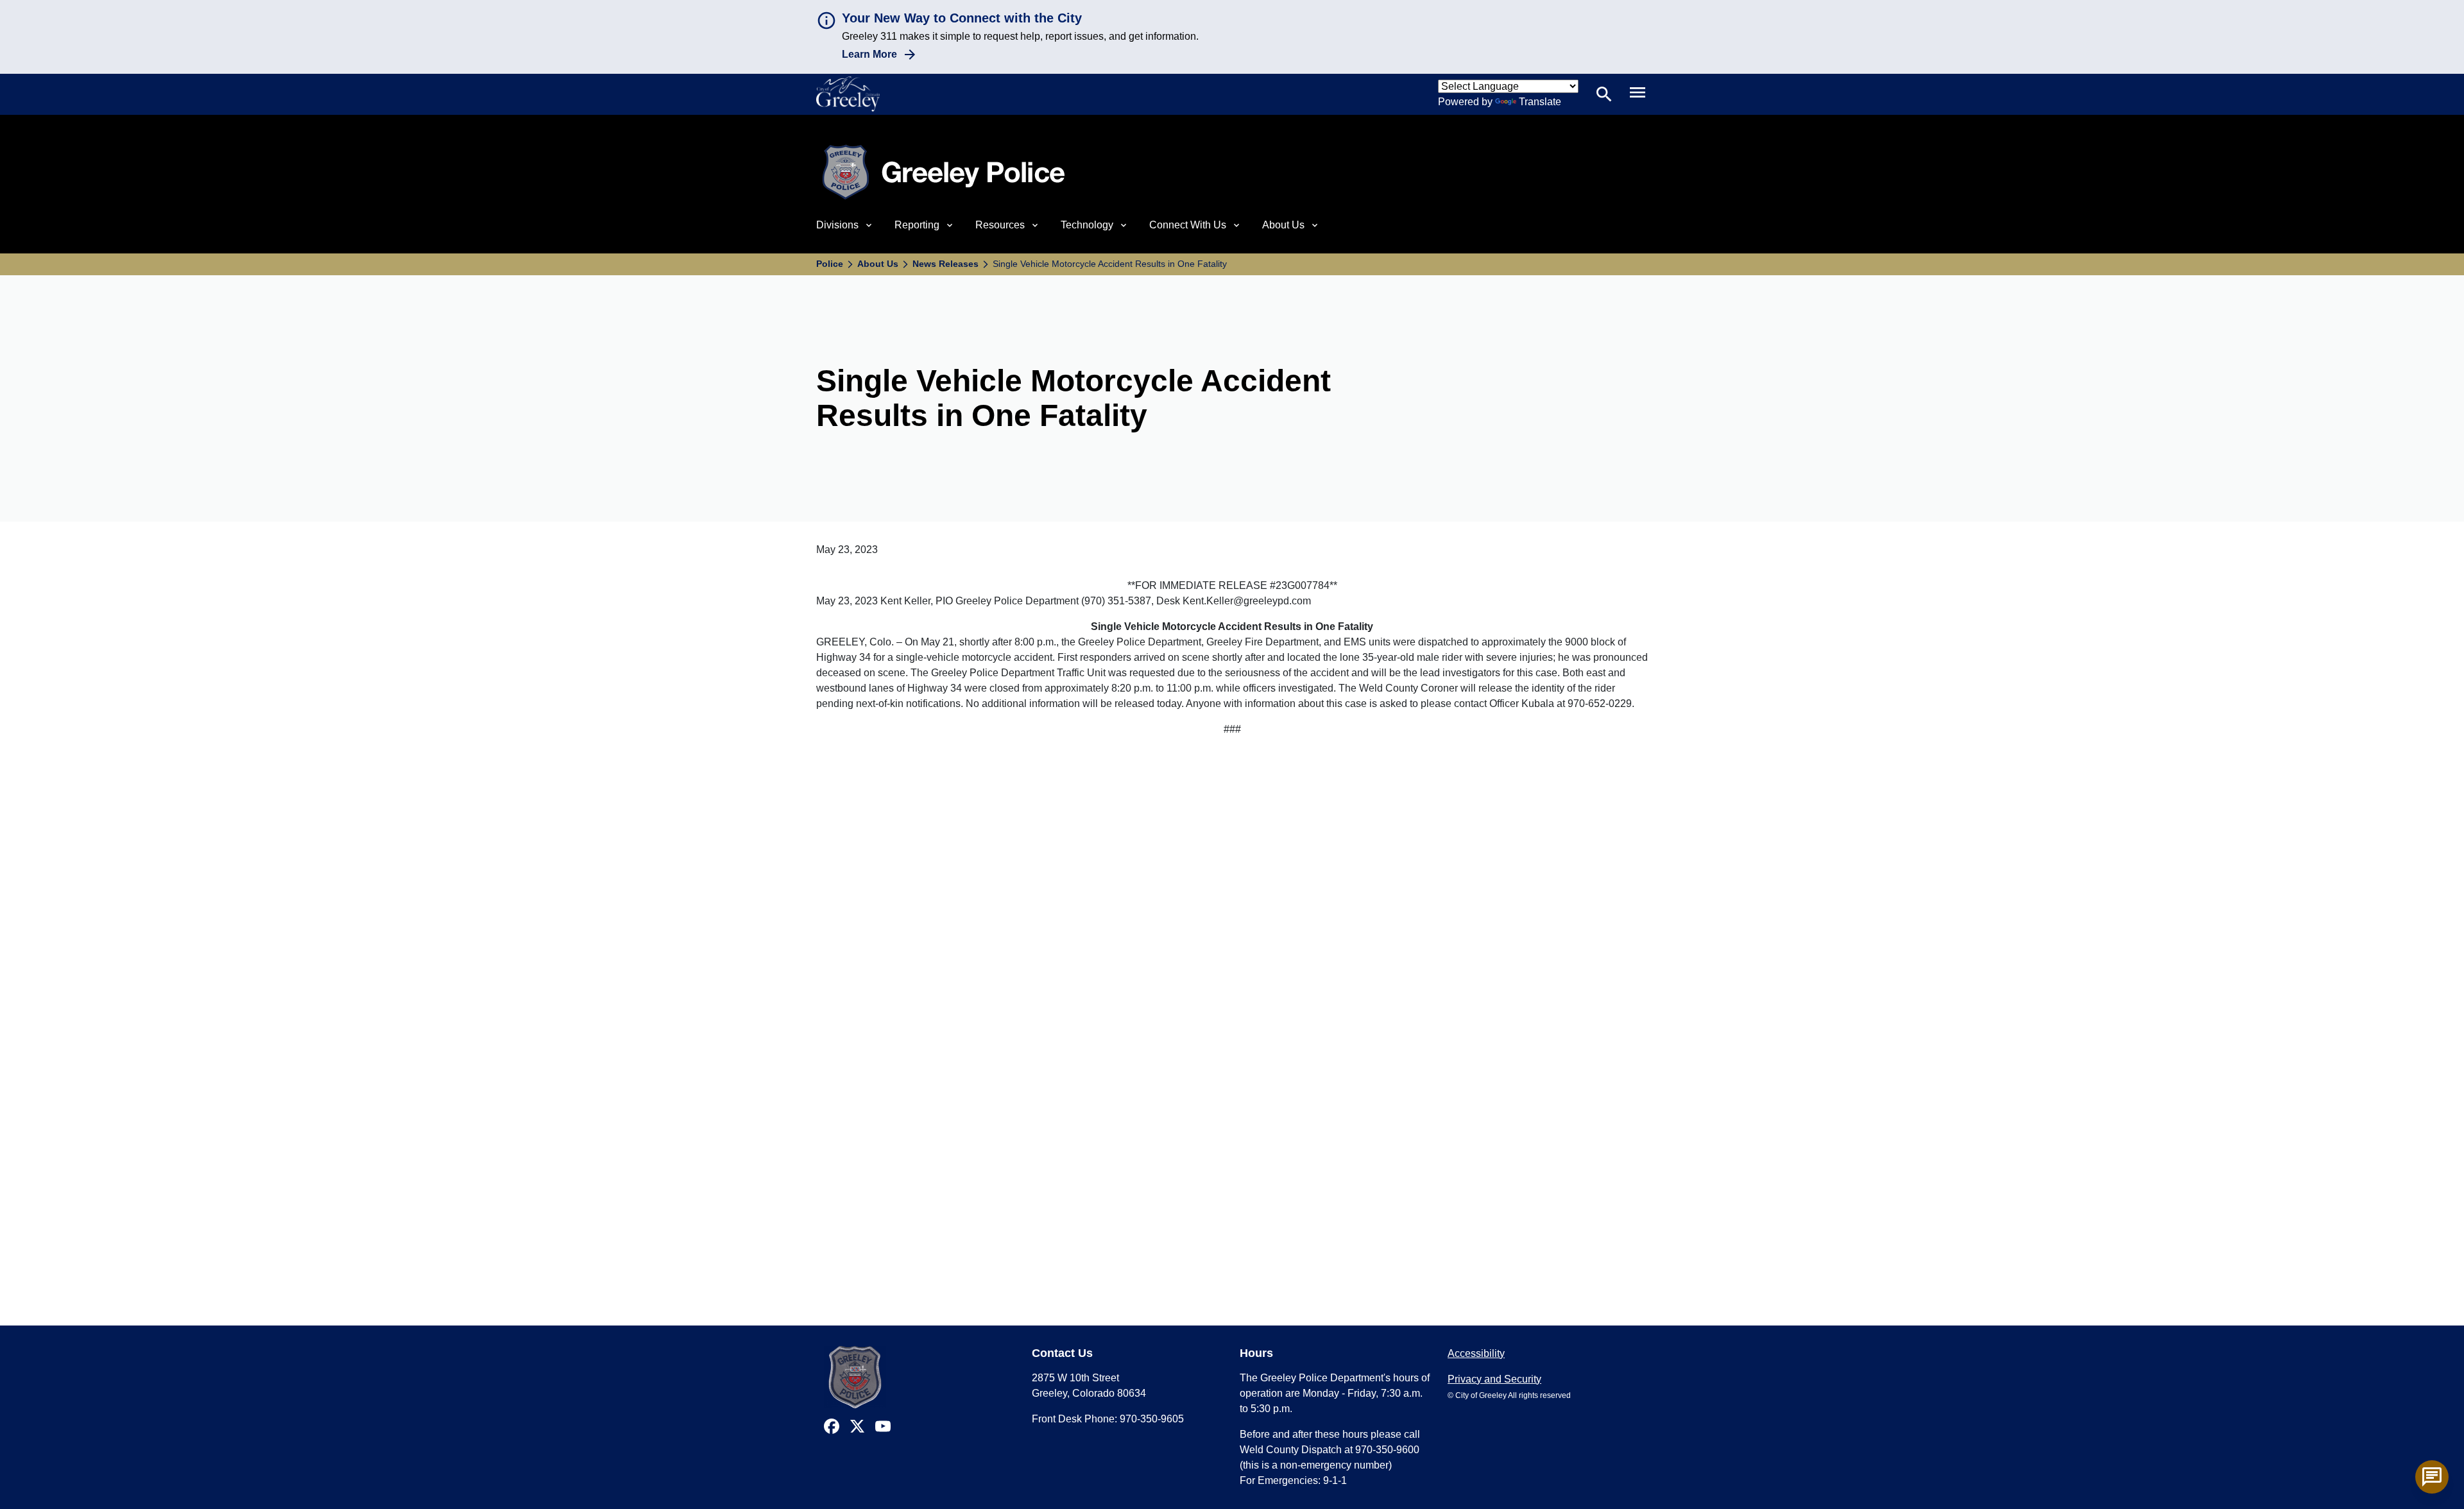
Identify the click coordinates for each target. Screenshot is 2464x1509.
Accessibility (1476, 1353)
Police (830, 264)
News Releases (945, 264)
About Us (878, 264)
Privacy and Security (1494, 1379)
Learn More (869, 54)
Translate (1540, 102)
